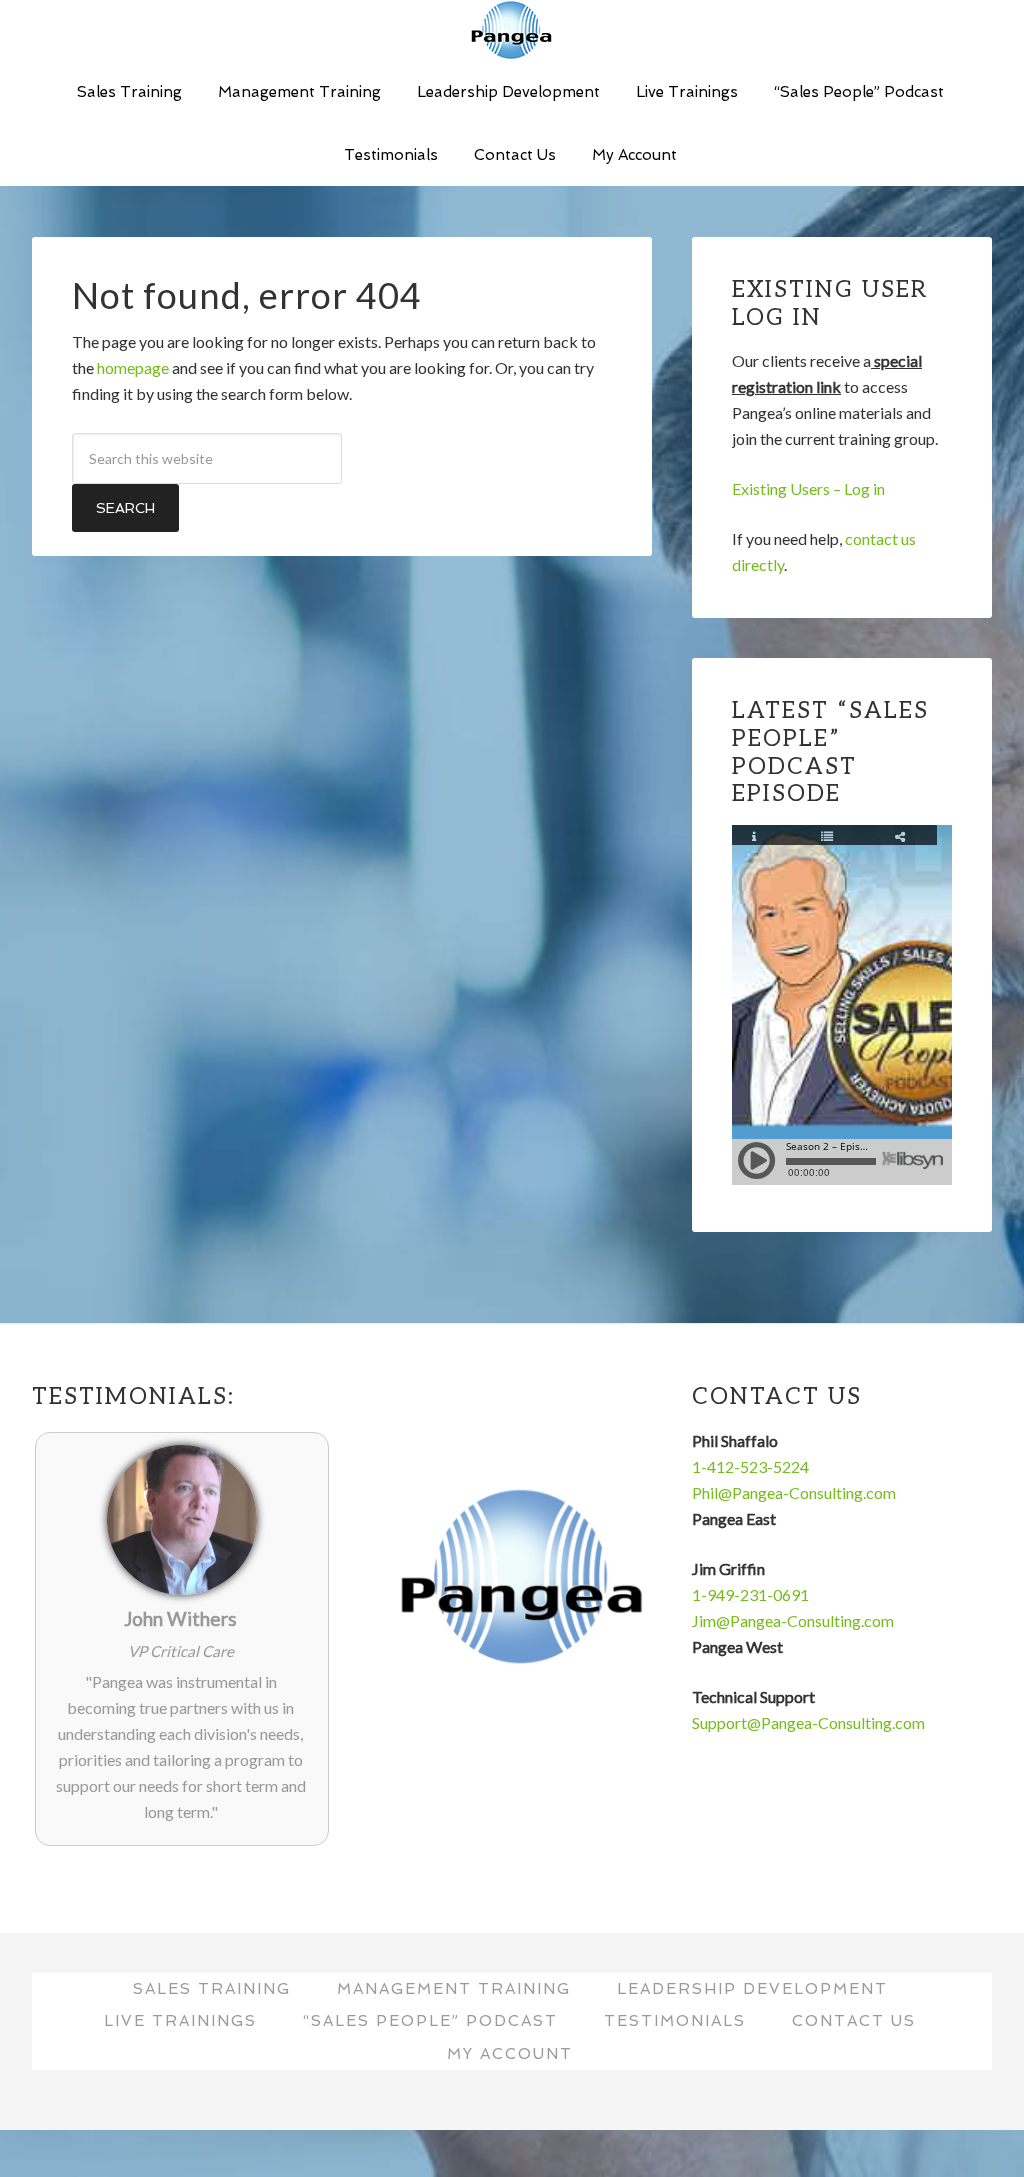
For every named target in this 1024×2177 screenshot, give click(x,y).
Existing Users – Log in (808, 488)
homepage (133, 367)
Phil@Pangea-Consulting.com (794, 1492)
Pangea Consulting (512, 30)
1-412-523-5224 (750, 1466)
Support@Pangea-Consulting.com (808, 1722)
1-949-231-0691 (750, 1594)
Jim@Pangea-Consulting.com (793, 1620)
